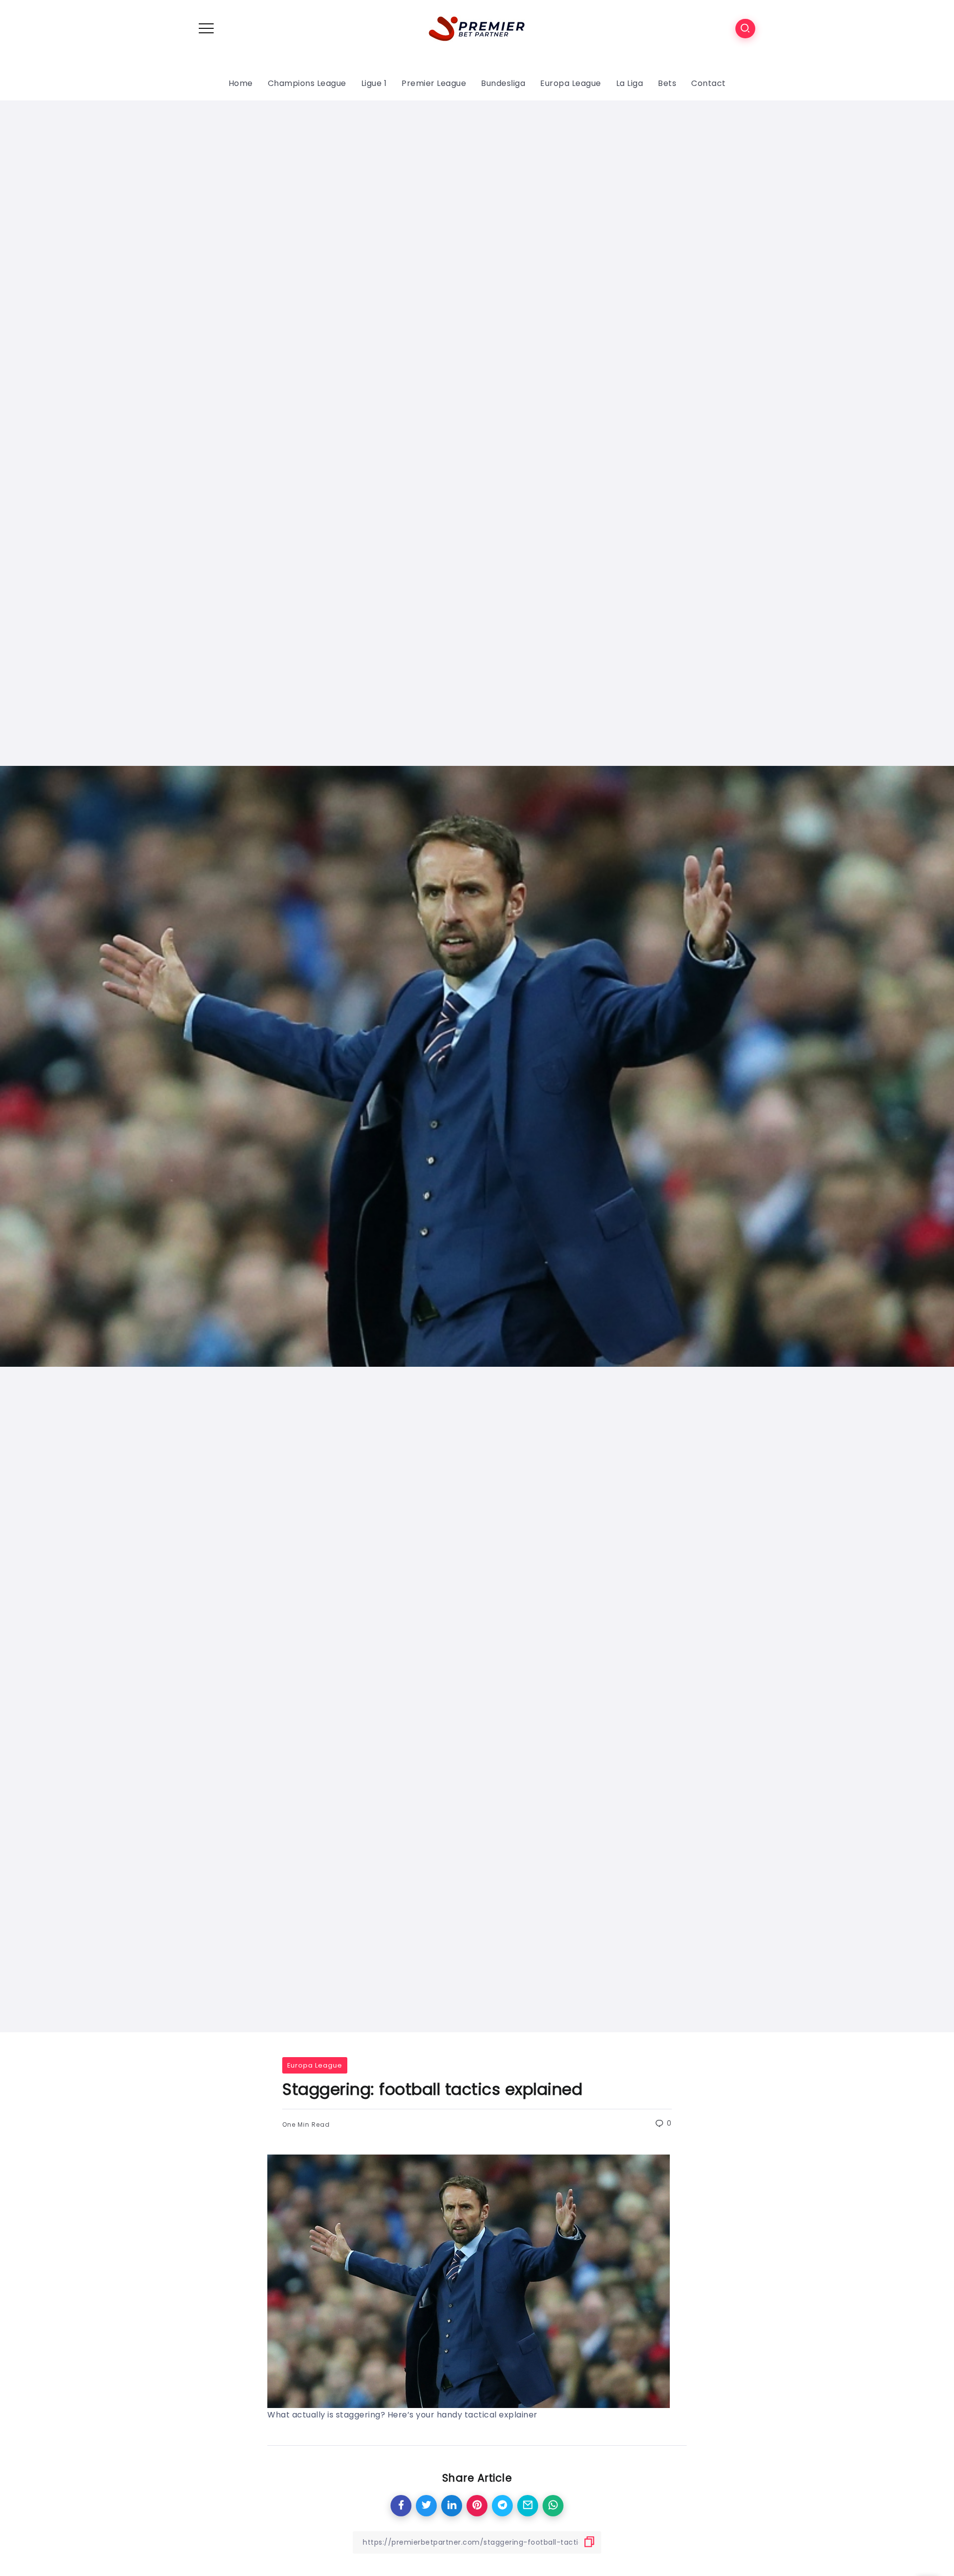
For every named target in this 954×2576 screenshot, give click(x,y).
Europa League (315, 2065)
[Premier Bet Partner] (477, 28)
